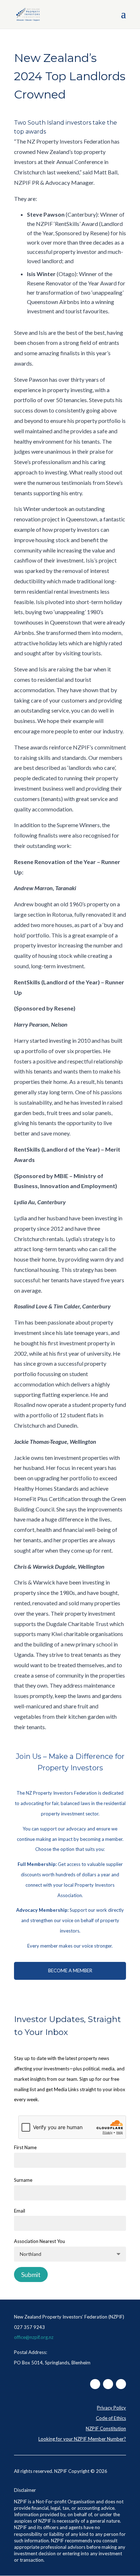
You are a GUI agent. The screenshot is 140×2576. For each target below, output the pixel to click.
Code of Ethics (111, 2418)
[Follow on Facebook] (95, 2384)
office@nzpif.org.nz (34, 2337)
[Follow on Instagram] (108, 2384)
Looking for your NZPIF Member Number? (82, 2439)
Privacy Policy (111, 2408)
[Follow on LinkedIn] (121, 2384)
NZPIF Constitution (106, 2428)
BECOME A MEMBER (70, 1970)
